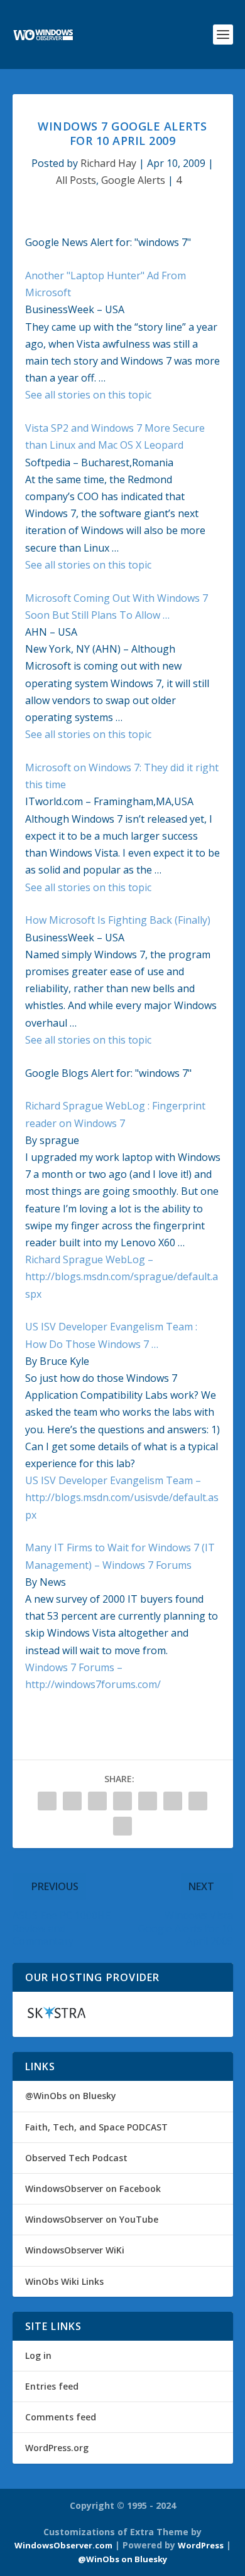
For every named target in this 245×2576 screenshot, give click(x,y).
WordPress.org (57, 2448)
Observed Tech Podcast (76, 2158)
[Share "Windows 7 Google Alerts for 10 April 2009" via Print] (122, 1826)
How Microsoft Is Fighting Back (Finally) (118, 920)
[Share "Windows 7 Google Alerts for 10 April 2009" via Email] (198, 1801)
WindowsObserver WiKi (75, 2250)
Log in (38, 2355)
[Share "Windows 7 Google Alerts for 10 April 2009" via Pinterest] (97, 1801)
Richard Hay (108, 163)
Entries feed (52, 2386)
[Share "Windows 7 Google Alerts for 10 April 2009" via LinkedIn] (122, 1801)
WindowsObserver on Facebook (93, 2189)
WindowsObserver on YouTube (92, 2219)
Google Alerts (133, 180)
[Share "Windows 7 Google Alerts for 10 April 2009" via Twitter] (72, 1801)
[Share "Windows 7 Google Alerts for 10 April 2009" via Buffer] (148, 1801)
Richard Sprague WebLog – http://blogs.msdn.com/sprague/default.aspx (122, 1276)
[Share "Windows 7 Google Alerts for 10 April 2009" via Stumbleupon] (173, 1801)
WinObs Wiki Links (64, 2281)
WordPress (201, 2545)
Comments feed (61, 2417)
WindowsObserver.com (63, 2545)
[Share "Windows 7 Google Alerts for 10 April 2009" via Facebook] (47, 1801)
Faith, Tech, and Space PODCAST (96, 2127)
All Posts (76, 180)
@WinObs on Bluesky (71, 2096)
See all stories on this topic (88, 395)
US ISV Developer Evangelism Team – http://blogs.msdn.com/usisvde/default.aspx (122, 1497)
